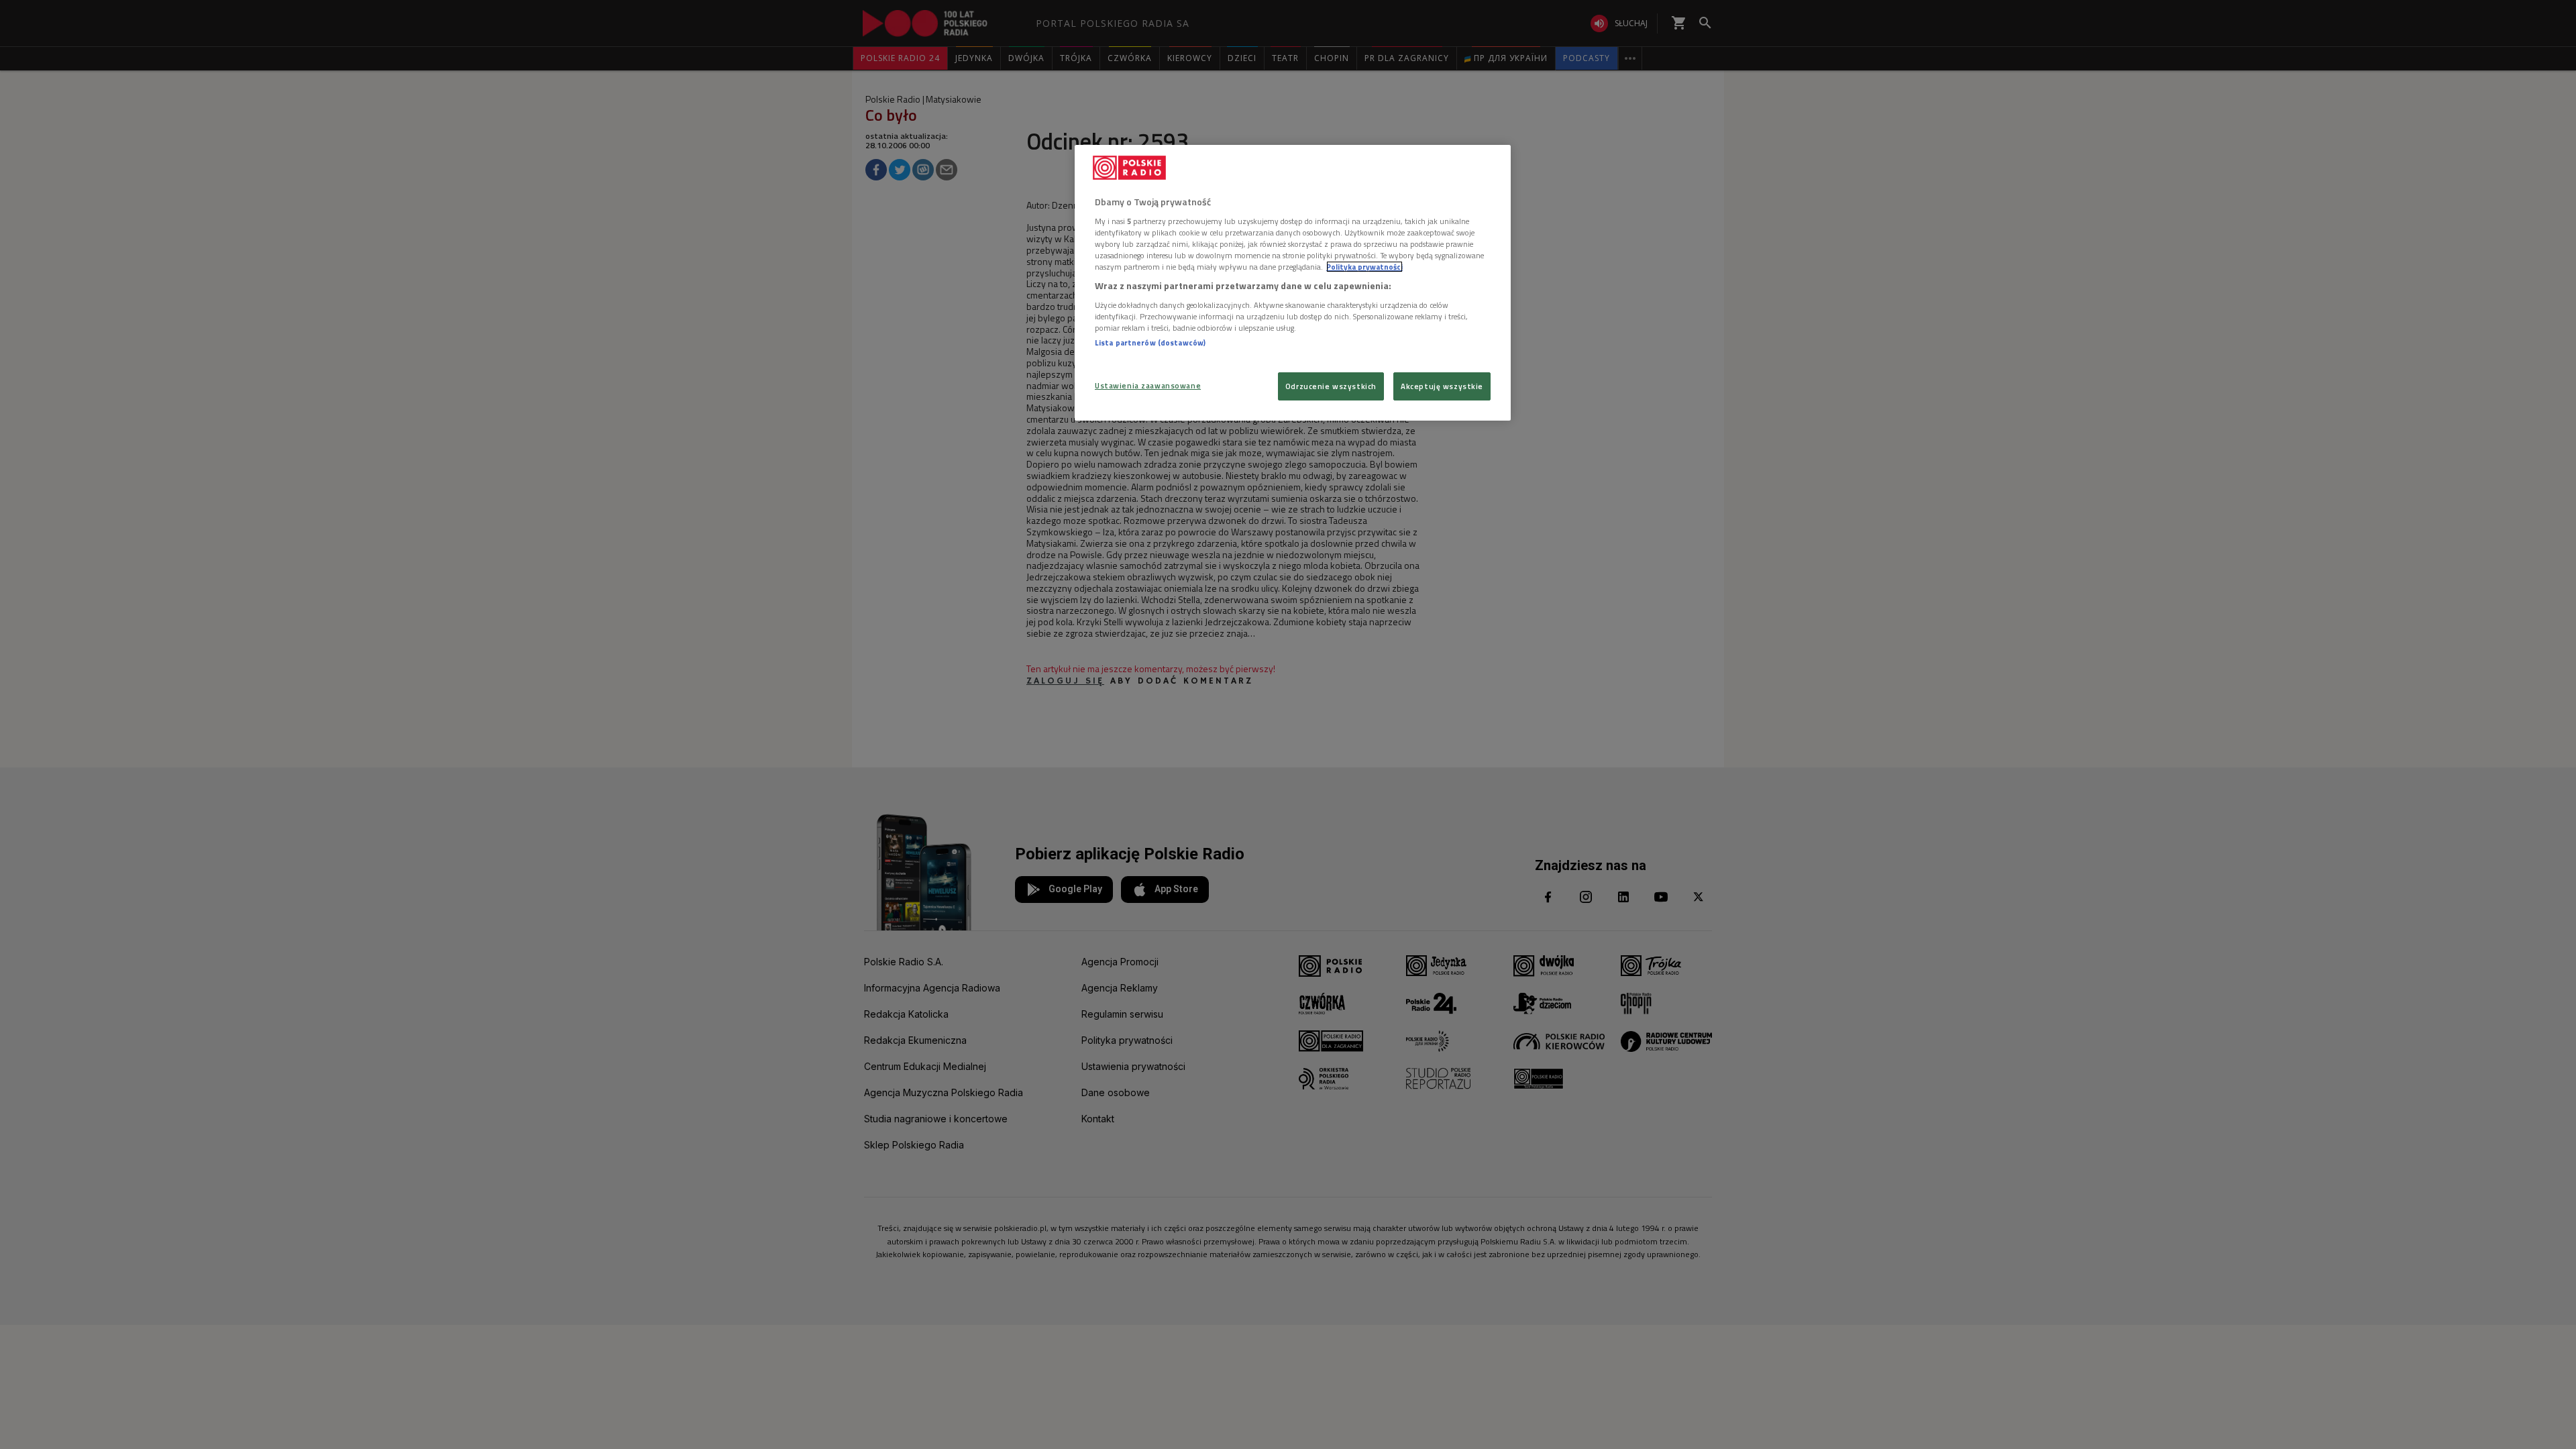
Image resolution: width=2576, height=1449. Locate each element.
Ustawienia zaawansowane (1148, 385)
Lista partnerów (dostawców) (1150, 342)
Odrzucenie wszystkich (1331, 386)
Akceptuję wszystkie (1442, 386)
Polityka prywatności (1364, 267)
